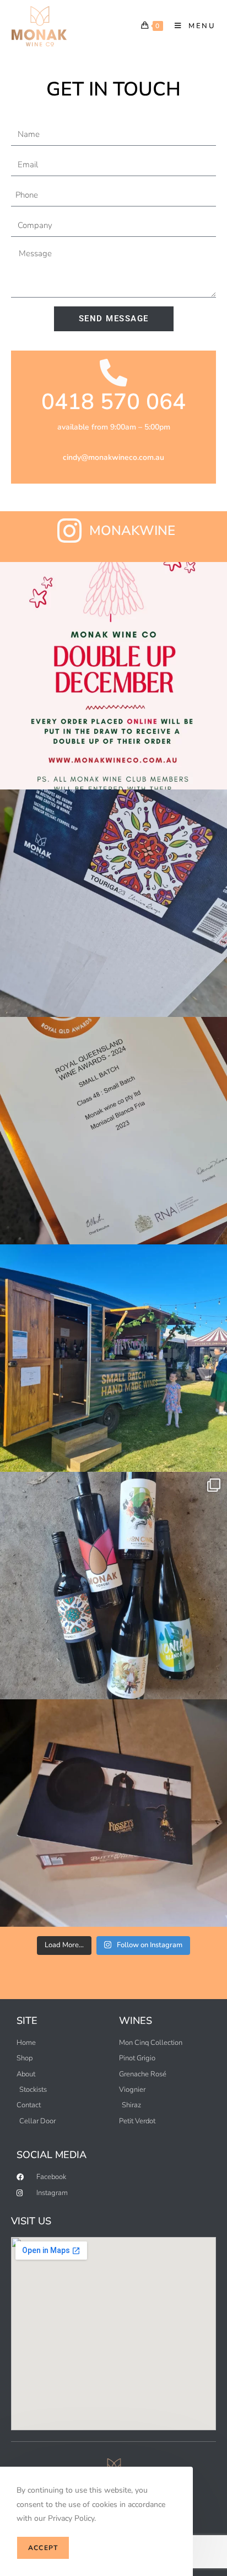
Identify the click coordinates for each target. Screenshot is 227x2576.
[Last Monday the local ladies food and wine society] (113, 1586)
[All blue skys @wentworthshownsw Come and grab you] (113, 1358)
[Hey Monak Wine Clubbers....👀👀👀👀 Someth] (113, 1813)
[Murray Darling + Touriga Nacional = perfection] (113, 903)
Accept (43, 2548)
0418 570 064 (113, 402)
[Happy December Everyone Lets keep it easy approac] (113, 676)
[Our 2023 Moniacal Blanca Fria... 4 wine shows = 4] (113, 1131)
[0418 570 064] (113, 373)
